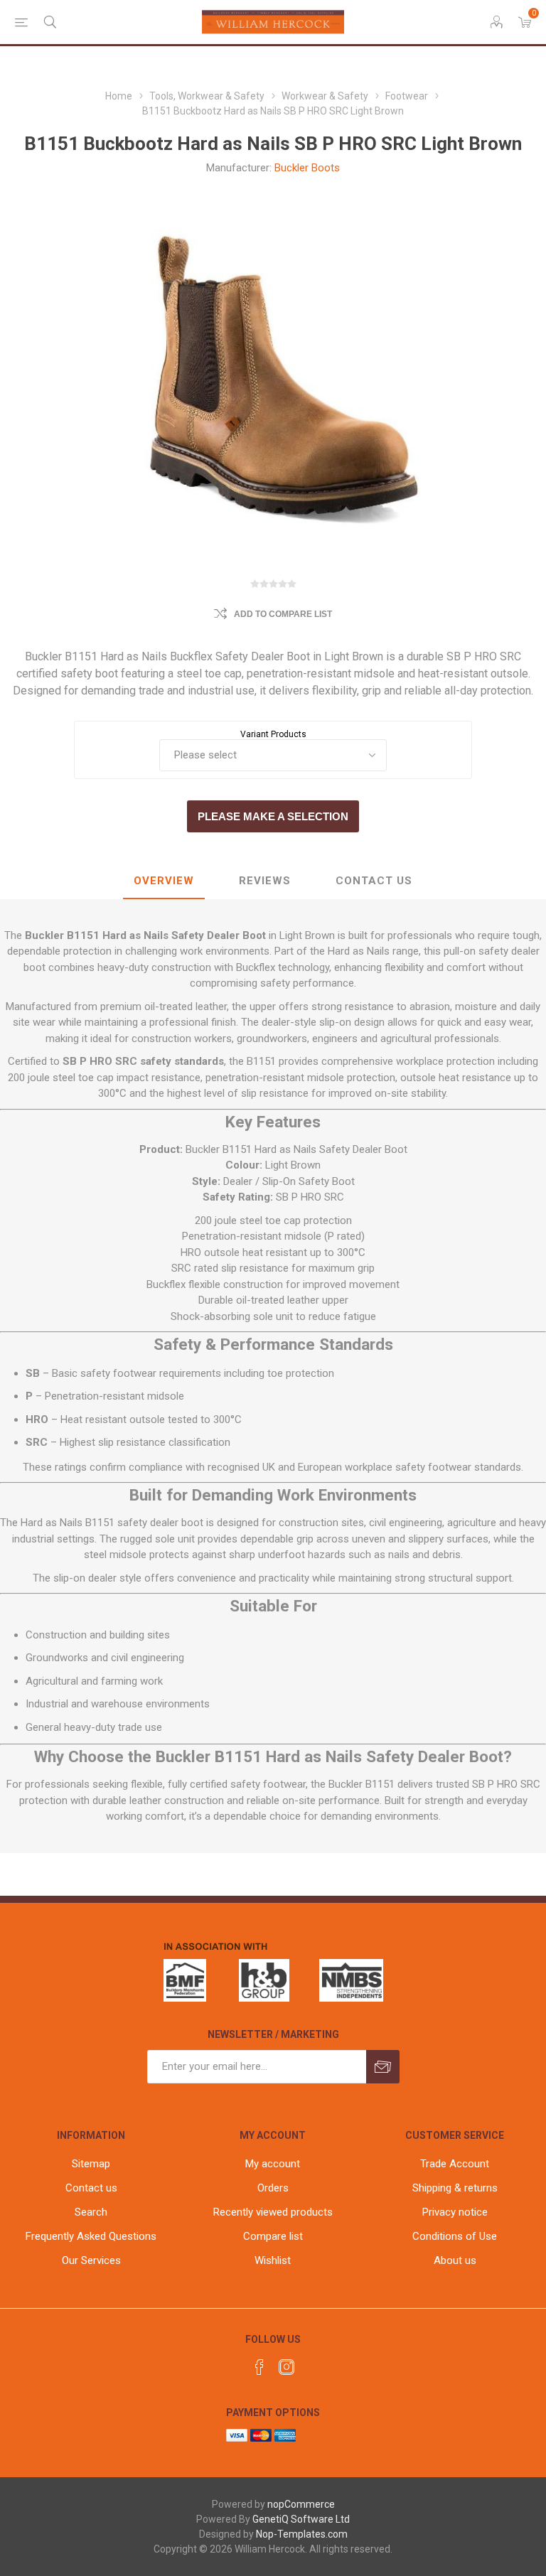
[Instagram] (287, 2367)
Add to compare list (283, 614)
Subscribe (383, 2067)
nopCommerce (301, 2504)
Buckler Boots (307, 168)
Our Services (91, 2260)
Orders (273, 2188)
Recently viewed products (273, 2212)
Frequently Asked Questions (91, 2236)
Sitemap (91, 2164)
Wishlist (273, 2260)
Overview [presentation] (164, 881)
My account (273, 2164)
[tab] (164, 881)
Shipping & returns (455, 2188)
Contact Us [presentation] (374, 881)
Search (91, 2212)
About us (455, 2260)
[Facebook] (259, 2367)
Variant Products (273, 734)
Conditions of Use (455, 2236)
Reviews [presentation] (265, 881)
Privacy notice (455, 2212)
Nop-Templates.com (302, 2534)
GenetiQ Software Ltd (301, 2519)
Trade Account (455, 2164)
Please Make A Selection (273, 816)
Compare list (273, 2236)
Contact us (91, 2188)
